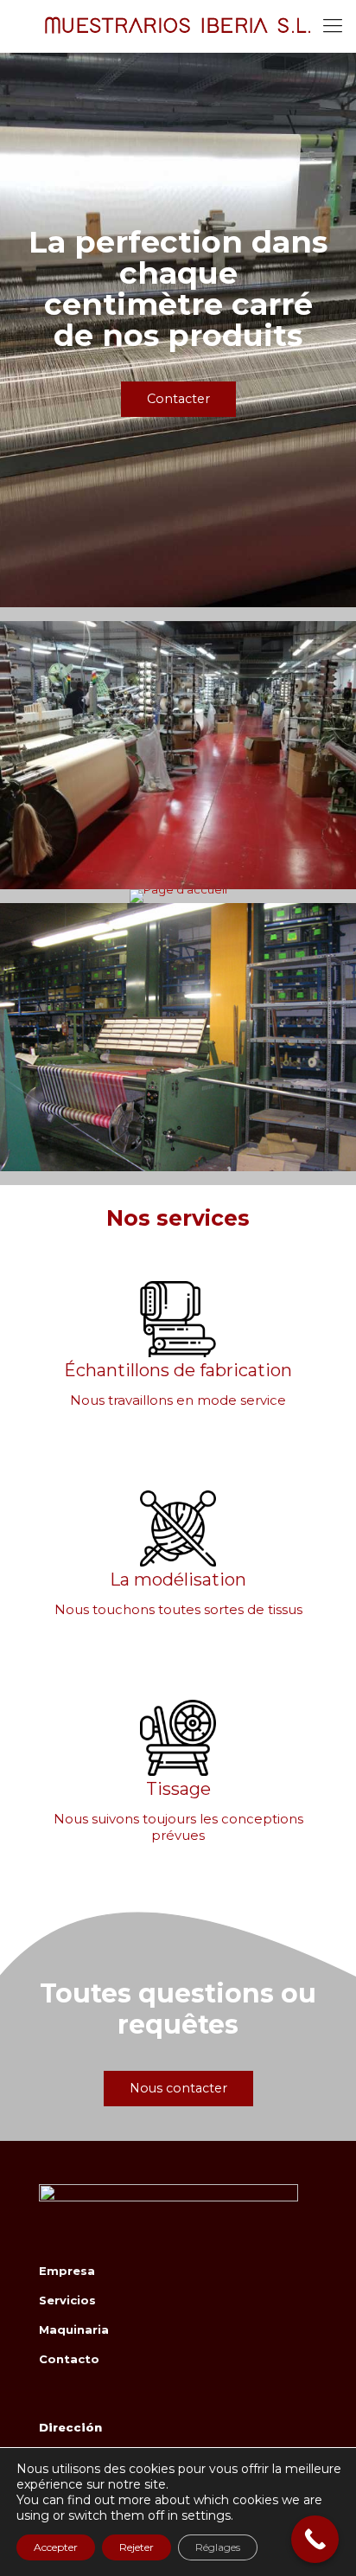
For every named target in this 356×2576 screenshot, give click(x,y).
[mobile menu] (333, 26)
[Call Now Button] (315, 2539)
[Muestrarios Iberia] (178, 26)
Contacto (69, 2359)
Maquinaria (74, 2329)
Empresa (67, 2271)
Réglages (218, 2547)
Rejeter (137, 2547)
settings (206, 2515)
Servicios (67, 2300)
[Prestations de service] (178, 896)
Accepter (56, 2547)
